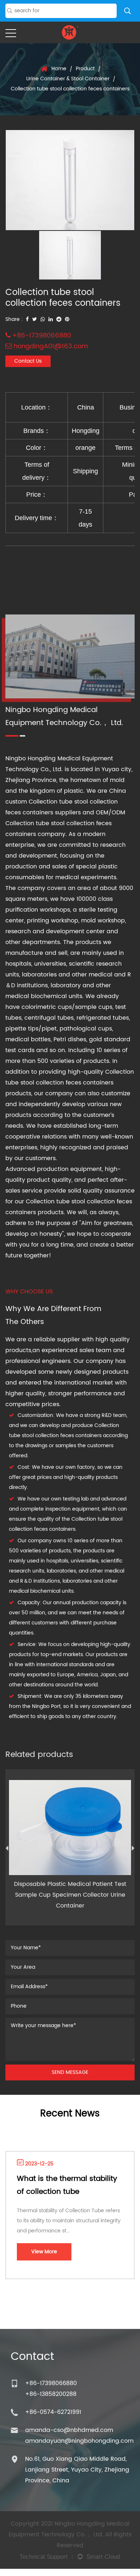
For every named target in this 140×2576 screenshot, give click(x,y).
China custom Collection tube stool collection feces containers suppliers (66, 802)
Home (59, 69)
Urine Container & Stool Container (68, 79)
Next (133, 1850)
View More (44, 2252)
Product (85, 69)
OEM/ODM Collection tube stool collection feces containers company (65, 823)
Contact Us (28, 361)
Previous (7, 1850)
